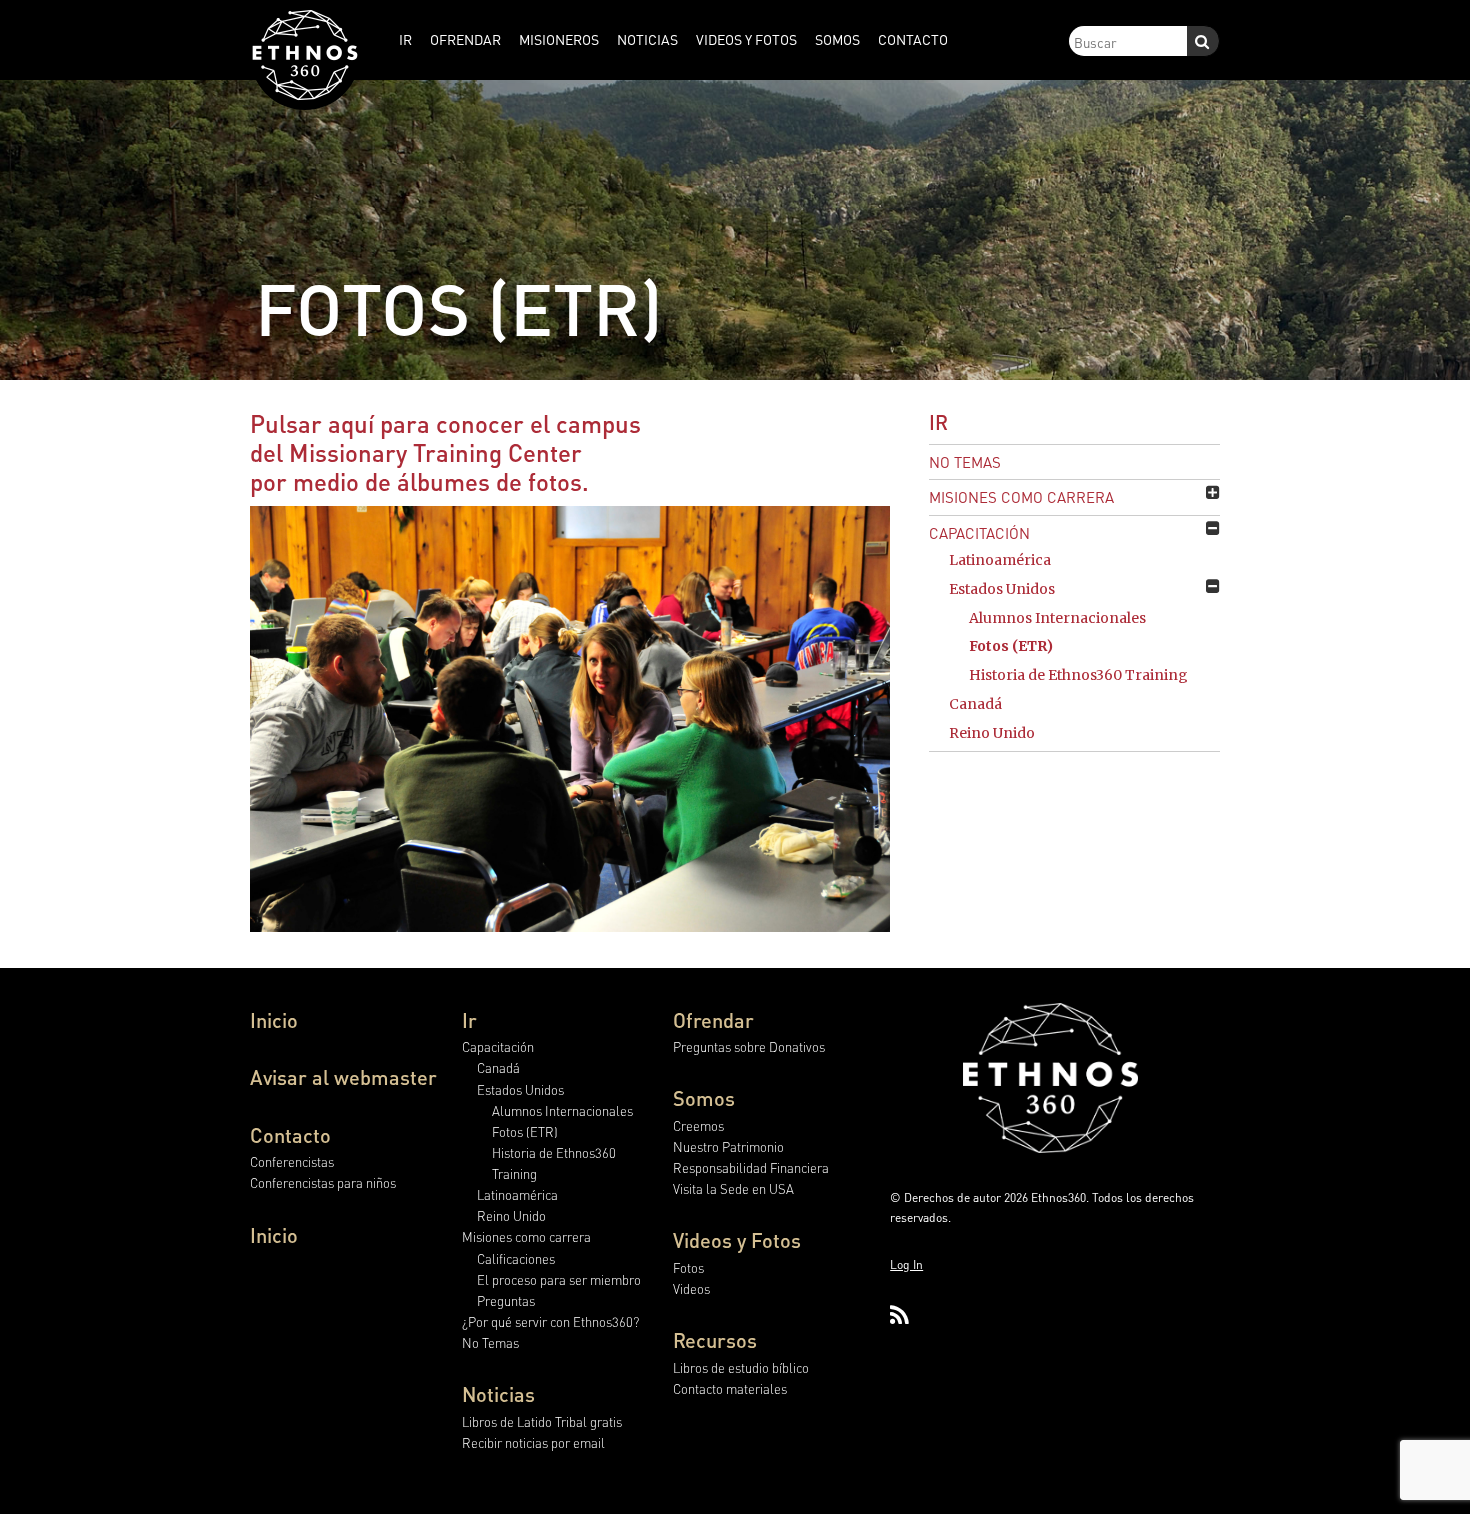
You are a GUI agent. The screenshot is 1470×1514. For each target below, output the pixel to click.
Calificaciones (516, 1258)
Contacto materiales (730, 1388)
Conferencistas (292, 1161)
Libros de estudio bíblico (741, 1367)
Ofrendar (713, 1020)
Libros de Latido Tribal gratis (542, 1421)
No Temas (965, 462)
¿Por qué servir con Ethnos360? (550, 1321)
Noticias (498, 1394)
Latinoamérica (1000, 560)
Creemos (698, 1125)
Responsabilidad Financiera (751, 1167)
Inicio (274, 1020)
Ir (938, 422)
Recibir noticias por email (533, 1442)
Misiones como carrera (1021, 497)
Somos (704, 1098)
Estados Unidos (1002, 589)
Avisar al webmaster (343, 1077)
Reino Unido (992, 733)
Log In (906, 1264)
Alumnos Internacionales (1057, 618)
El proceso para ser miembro (559, 1279)
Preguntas (506, 1300)
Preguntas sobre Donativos (749, 1046)
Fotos (688, 1267)
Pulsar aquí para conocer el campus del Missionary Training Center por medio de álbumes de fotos (445, 452)
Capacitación (979, 533)
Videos (691, 1288)
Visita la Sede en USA (733, 1188)
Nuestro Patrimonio (728, 1146)
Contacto (290, 1135)
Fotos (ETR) (1011, 646)
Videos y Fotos (737, 1240)
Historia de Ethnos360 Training (1078, 675)
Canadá (975, 704)
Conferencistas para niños (323, 1182)
